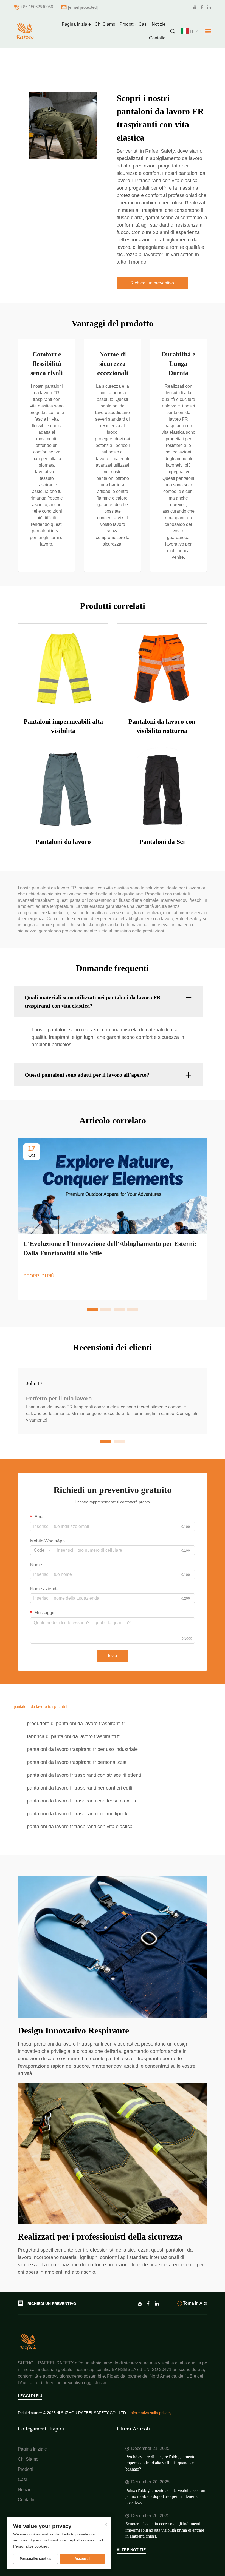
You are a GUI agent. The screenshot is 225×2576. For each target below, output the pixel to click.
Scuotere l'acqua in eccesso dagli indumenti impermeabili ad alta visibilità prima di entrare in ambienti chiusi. (165, 2530)
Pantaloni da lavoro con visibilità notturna (162, 726)
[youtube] (195, 7)
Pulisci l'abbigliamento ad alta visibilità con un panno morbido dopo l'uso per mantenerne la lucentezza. (165, 2497)
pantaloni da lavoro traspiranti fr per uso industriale (82, 1749)
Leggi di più (30, 2396)
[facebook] (202, 7)
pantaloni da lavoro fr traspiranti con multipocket (79, 1814)
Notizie (159, 24)
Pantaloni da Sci (162, 842)
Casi (143, 24)
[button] (93, 1310)
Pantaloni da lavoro (63, 842)
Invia (113, 1656)
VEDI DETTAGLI (63, 668)
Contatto (157, 38)
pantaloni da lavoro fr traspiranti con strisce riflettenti (84, 1775)
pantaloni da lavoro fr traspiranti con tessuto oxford (82, 1801)
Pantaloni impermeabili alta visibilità (63, 726)
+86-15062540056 (37, 7)
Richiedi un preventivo (152, 283)
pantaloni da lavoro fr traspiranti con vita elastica (80, 1827)
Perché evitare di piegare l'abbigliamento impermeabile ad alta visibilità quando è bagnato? (160, 2463)
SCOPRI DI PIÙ (39, 1276)
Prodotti (127, 24)
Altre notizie (131, 2550)
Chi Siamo (105, 24)
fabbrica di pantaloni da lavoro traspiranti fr (74, 1736)
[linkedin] (209, 7)
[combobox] (42, 1550)
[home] (29, 2342)
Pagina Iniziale (76, 24)
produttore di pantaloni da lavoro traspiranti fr (76, 1724)
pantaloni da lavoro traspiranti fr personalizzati (77, 1762)
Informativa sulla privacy (151, 2413)
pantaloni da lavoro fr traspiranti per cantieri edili (79, 1788)
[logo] (26, 31)
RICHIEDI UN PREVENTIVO (52, 2304)
